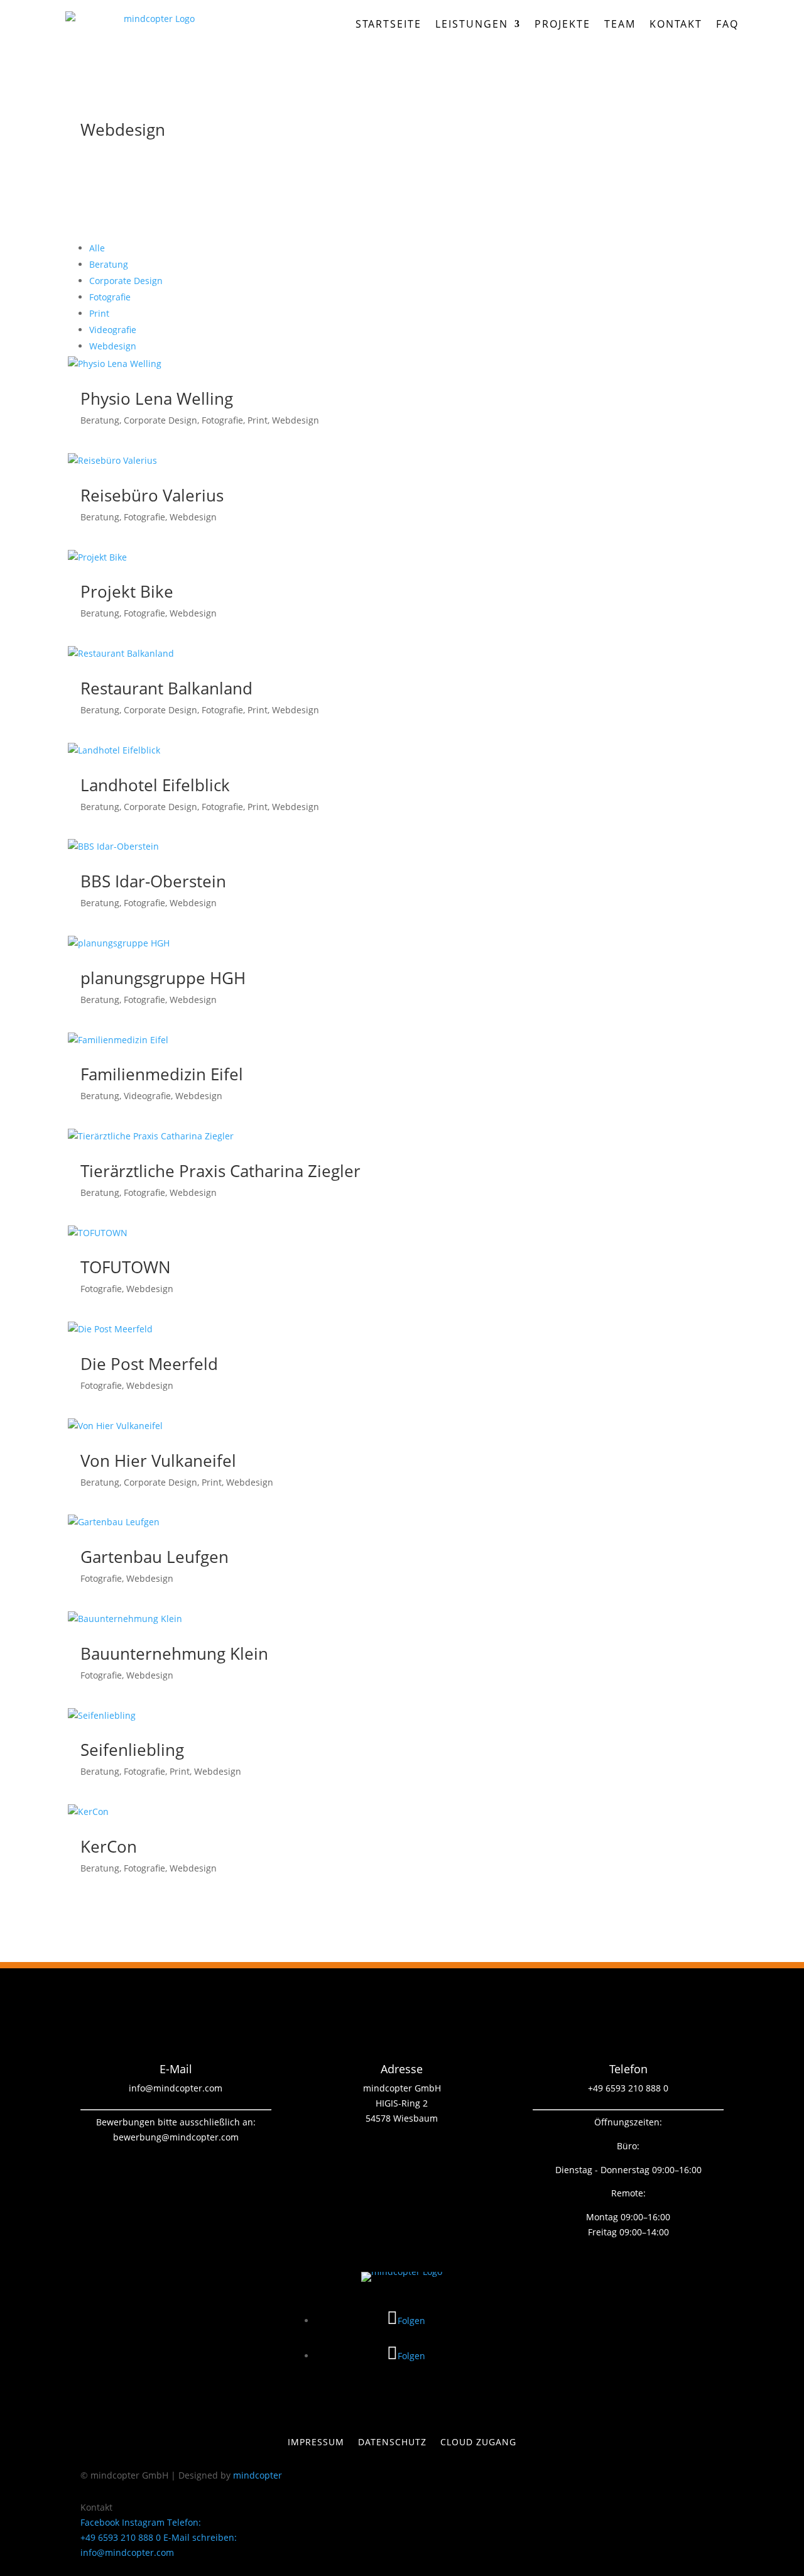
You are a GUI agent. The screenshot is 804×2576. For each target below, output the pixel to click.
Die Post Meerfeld (149, 1364)
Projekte (562, 24)
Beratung (109, 264)
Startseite (388, 24)
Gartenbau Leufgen (155, 1557)
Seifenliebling (132, 1750)
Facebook (100, 2522)
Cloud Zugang (478, 2443)
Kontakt (676, 24)
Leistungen (472, 24)
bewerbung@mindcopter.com (176, 2137)
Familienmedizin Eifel (162, 1074)
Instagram (143, 2522)
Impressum (316, 2443)
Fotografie (110, 297)
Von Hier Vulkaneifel (158, 1461)
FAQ (727, 24)
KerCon (109, 1846)
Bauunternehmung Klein (174, 1653)
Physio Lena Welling (157, 398)
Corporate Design (126, 281)
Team (620, 24)
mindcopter (258, 2475)
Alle (97, 248)
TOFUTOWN (126, 1267)
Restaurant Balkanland (166, 688)
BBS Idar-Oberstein (153, 881)
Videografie (113, 330)
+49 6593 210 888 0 (628, 2088)
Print (99, 313)
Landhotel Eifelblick (155, 785)
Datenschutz (392, 2443)
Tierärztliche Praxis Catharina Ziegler (220, 1171)
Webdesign (113, 346)
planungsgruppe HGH (163, 978)
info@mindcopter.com (176, 2088)
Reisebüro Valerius (152, 495)
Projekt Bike (127, 591)
